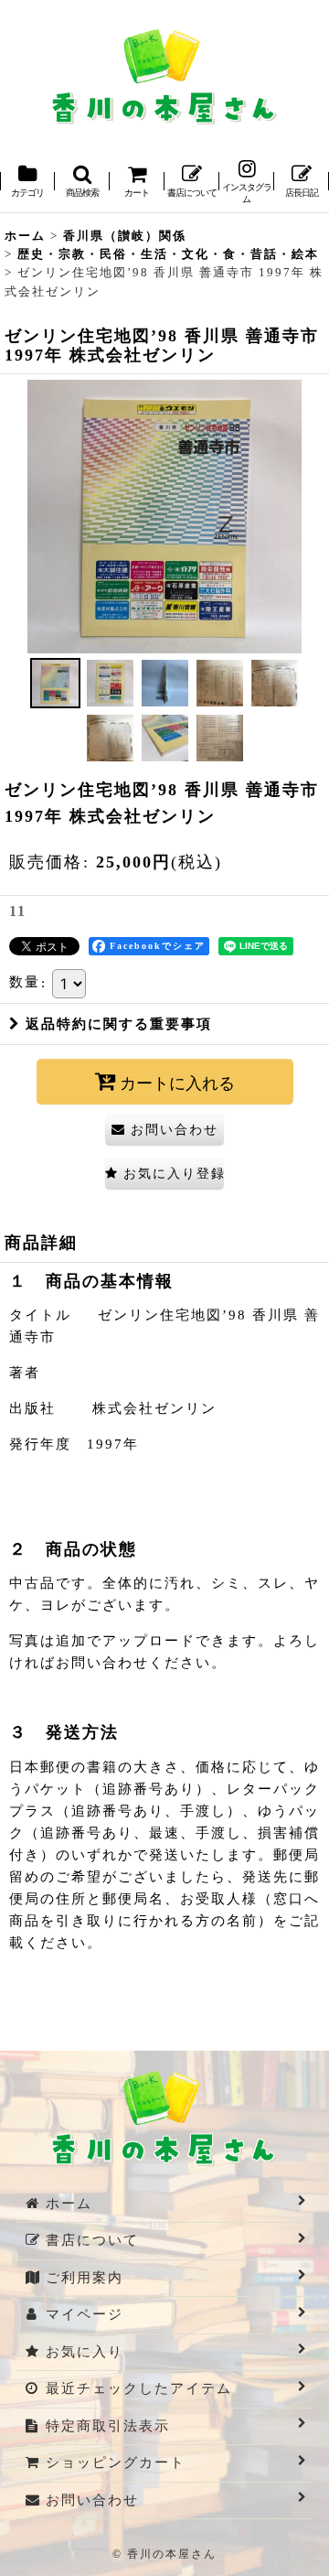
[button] (82, 183)
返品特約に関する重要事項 (119, 1024)
